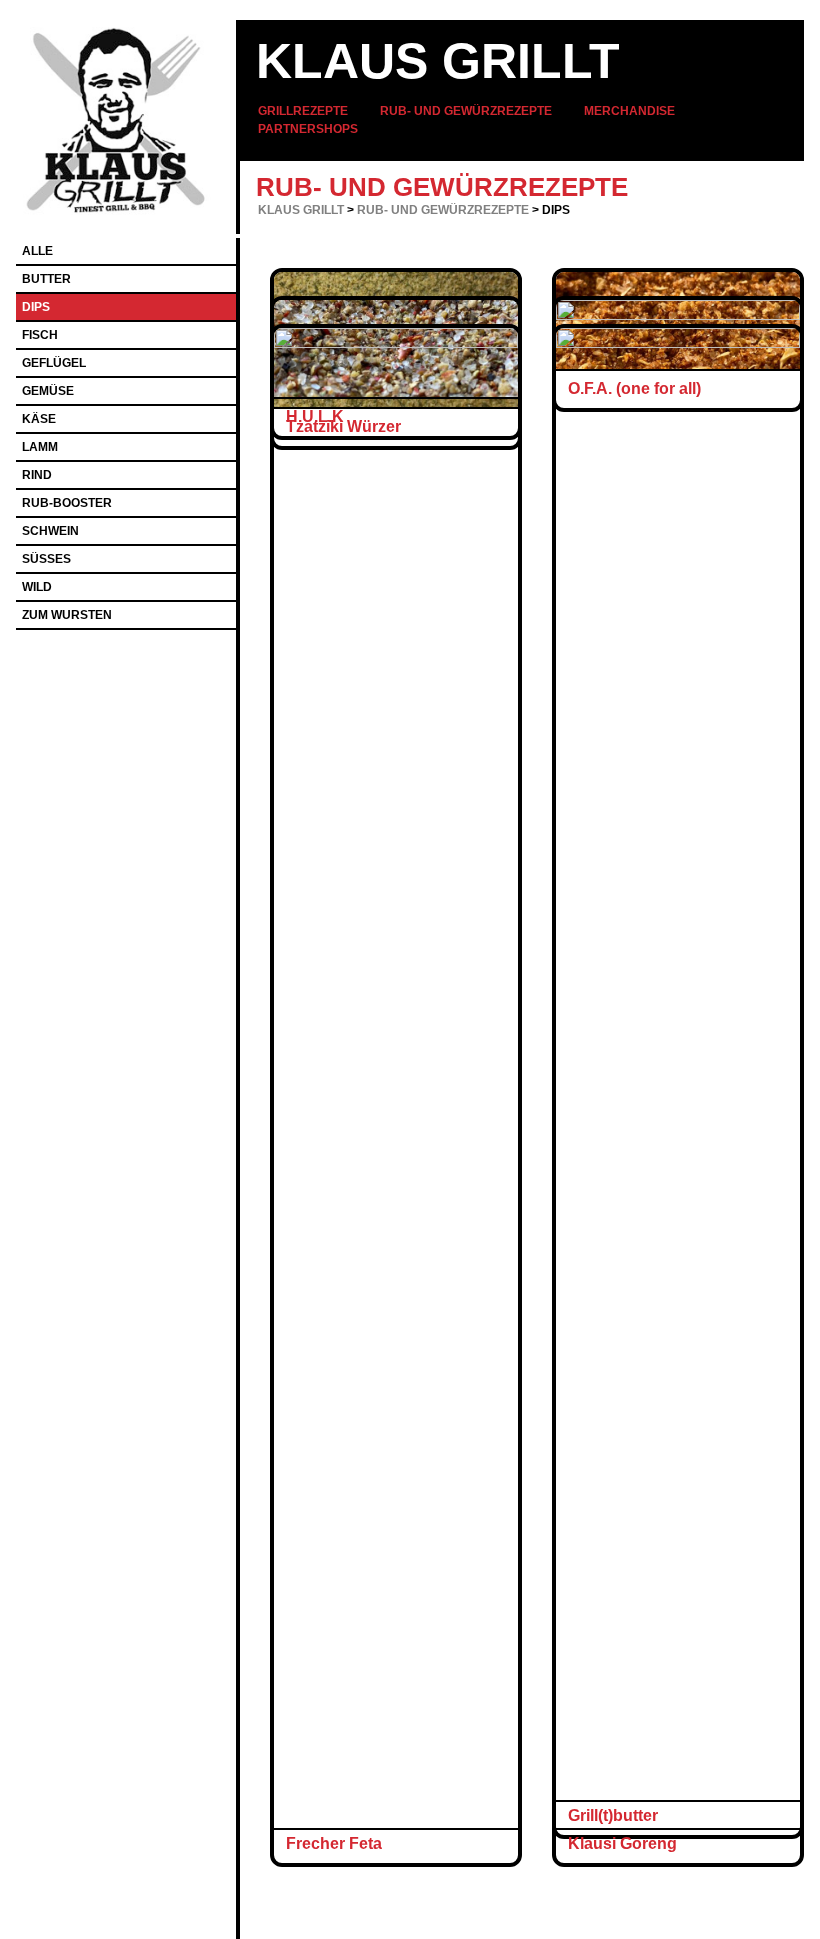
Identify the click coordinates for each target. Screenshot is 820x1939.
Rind (37, 475)
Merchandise (629, 111)
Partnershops (308, 129)
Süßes (46, 559)
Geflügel (54, 363)
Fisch (40, 335)
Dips (36, 307)
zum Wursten (67, 615)
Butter (46, 279)
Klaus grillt (438, 61)
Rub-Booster (67, 503)
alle (37, 251)
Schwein (50, 531)
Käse (39, 419)
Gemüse (48, 391)
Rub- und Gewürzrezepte (466, 111)
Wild (37, 587)
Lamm (40, 447)
